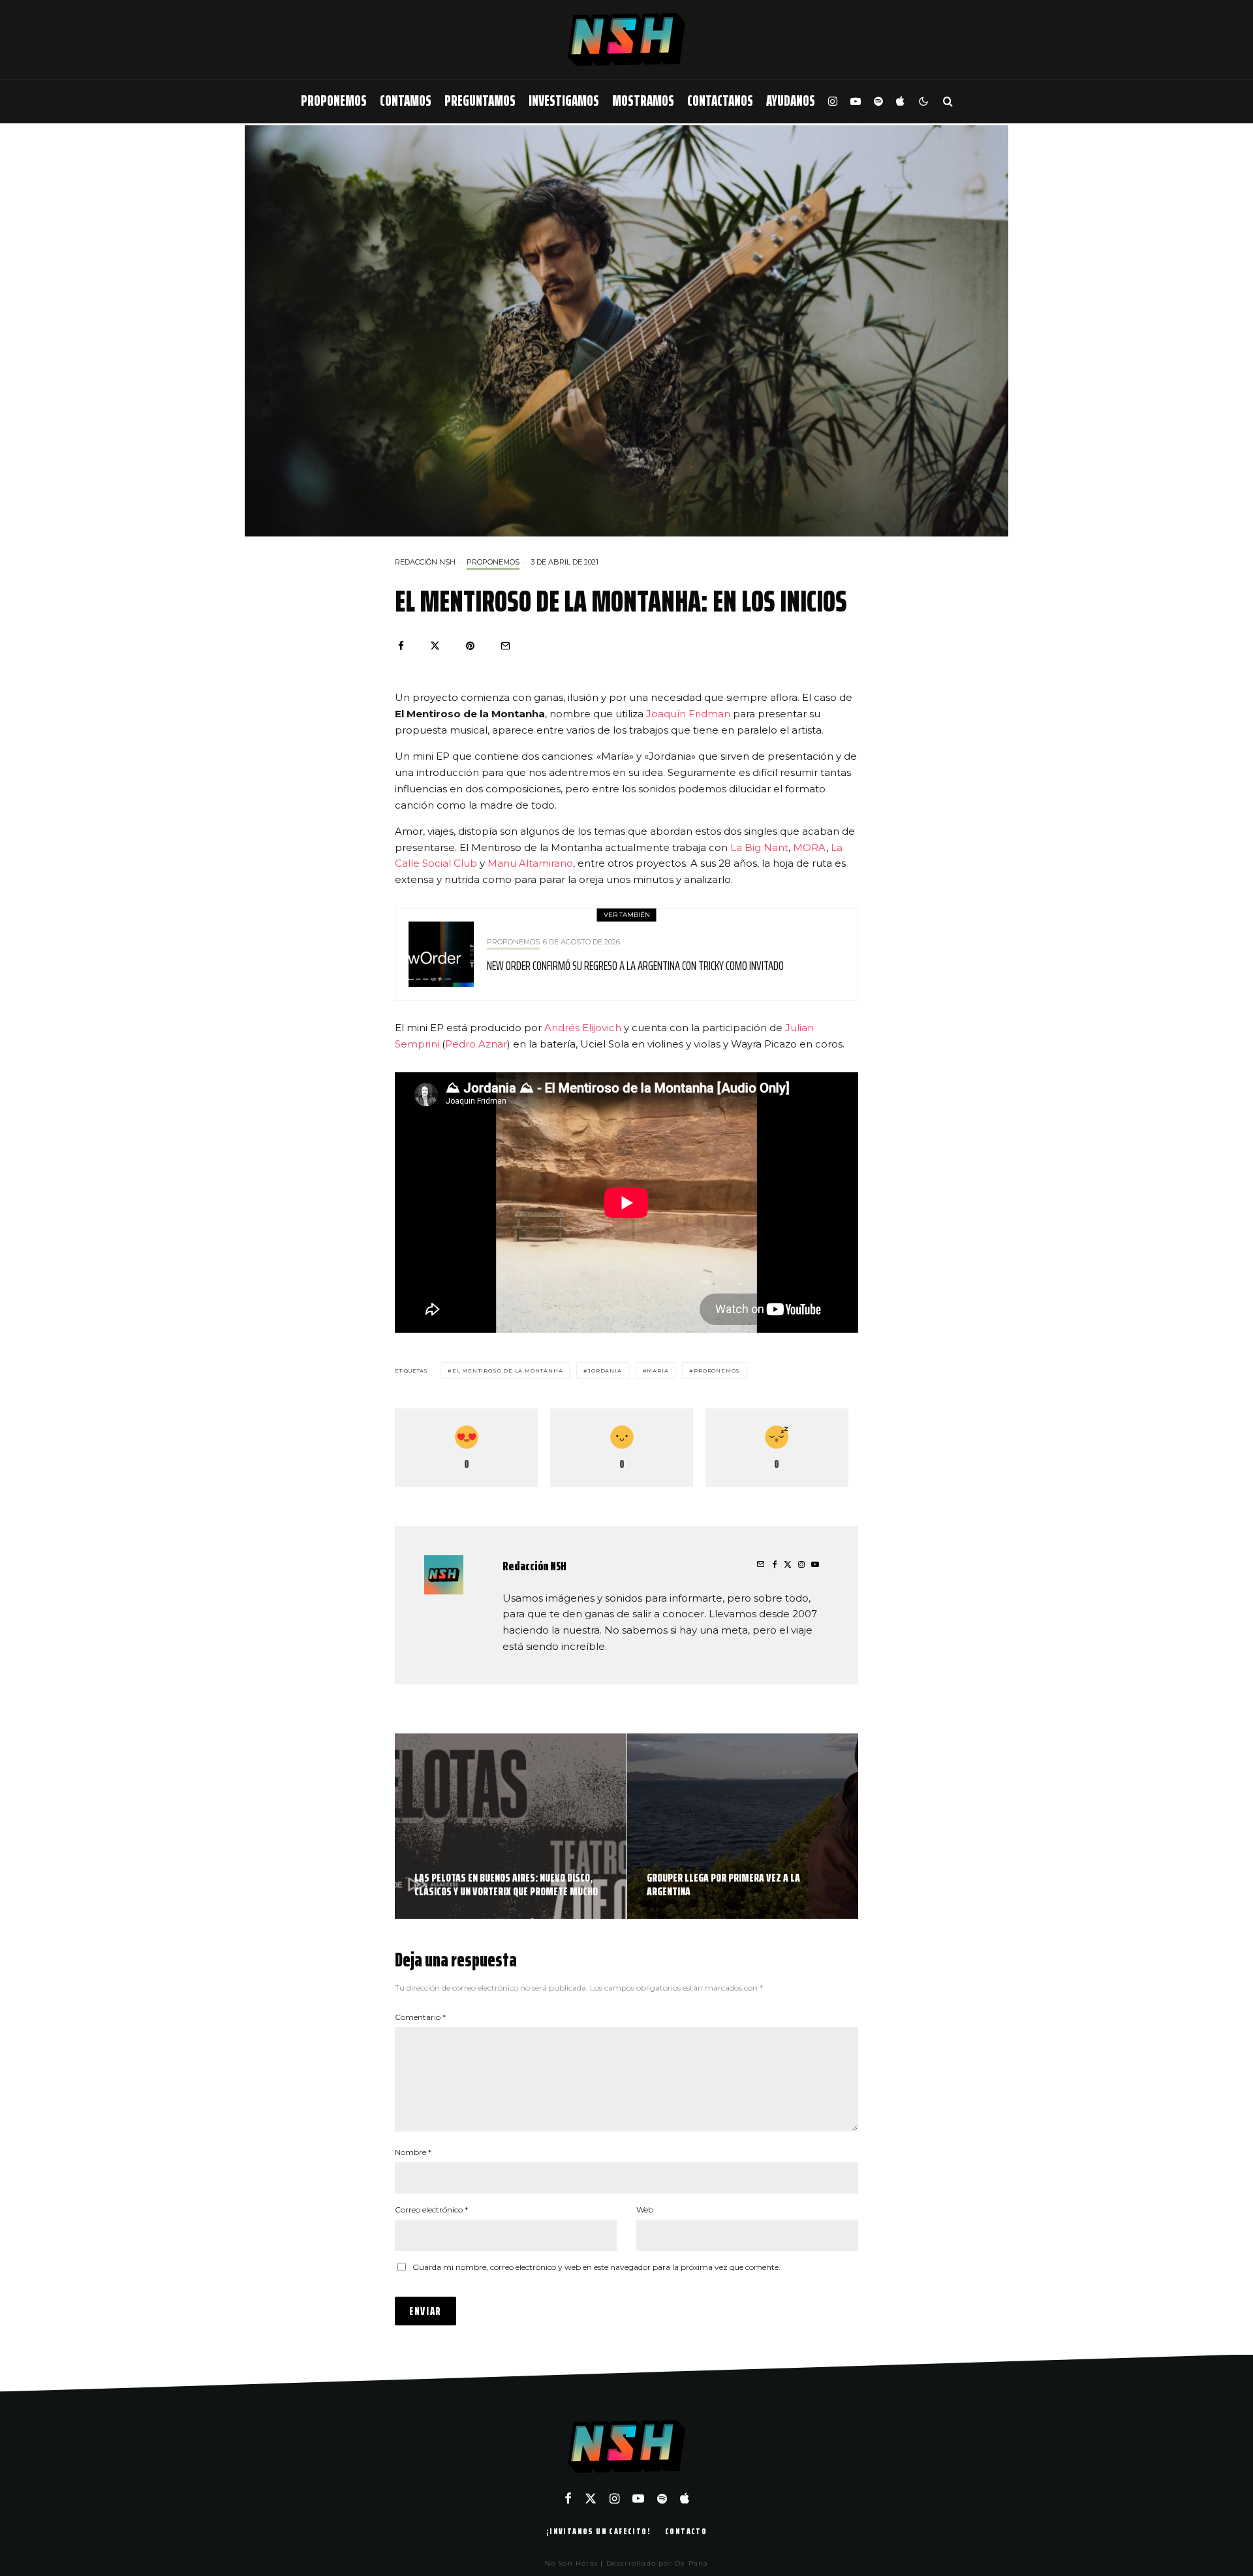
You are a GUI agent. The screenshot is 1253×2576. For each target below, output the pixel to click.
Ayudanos (791, 101)
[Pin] (470, 646)
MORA (810, 847)
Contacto (686, 2531)
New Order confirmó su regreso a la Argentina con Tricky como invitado (635, 965)
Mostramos (643, 101)
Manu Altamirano (530, 863)
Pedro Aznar (476, 1044)
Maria (657, 1371)
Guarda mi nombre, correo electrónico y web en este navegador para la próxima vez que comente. (596, 2267)
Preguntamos (480, 101)
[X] (591, 2498)
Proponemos (334, 101)
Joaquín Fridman (688, 714)
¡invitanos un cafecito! (598, 2531)
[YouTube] (856, 101)
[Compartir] (401, 646)
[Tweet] (435, 646)
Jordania (605, 1371)
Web (645, 2210)
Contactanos (720, 101)
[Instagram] (833, 101)
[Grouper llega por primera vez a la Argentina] (743, 1826)
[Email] (505, 646)
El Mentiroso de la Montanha (508, 1371)
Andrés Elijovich (583, 1028)
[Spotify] (878, 101)
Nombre (413, 2152)
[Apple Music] (900, 101)
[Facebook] (568, 2498)
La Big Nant (759, 847)
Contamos (406, 101)
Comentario (420, 2017)
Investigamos (564, 101)
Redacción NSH (425, 562)
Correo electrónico (431, 2210)
